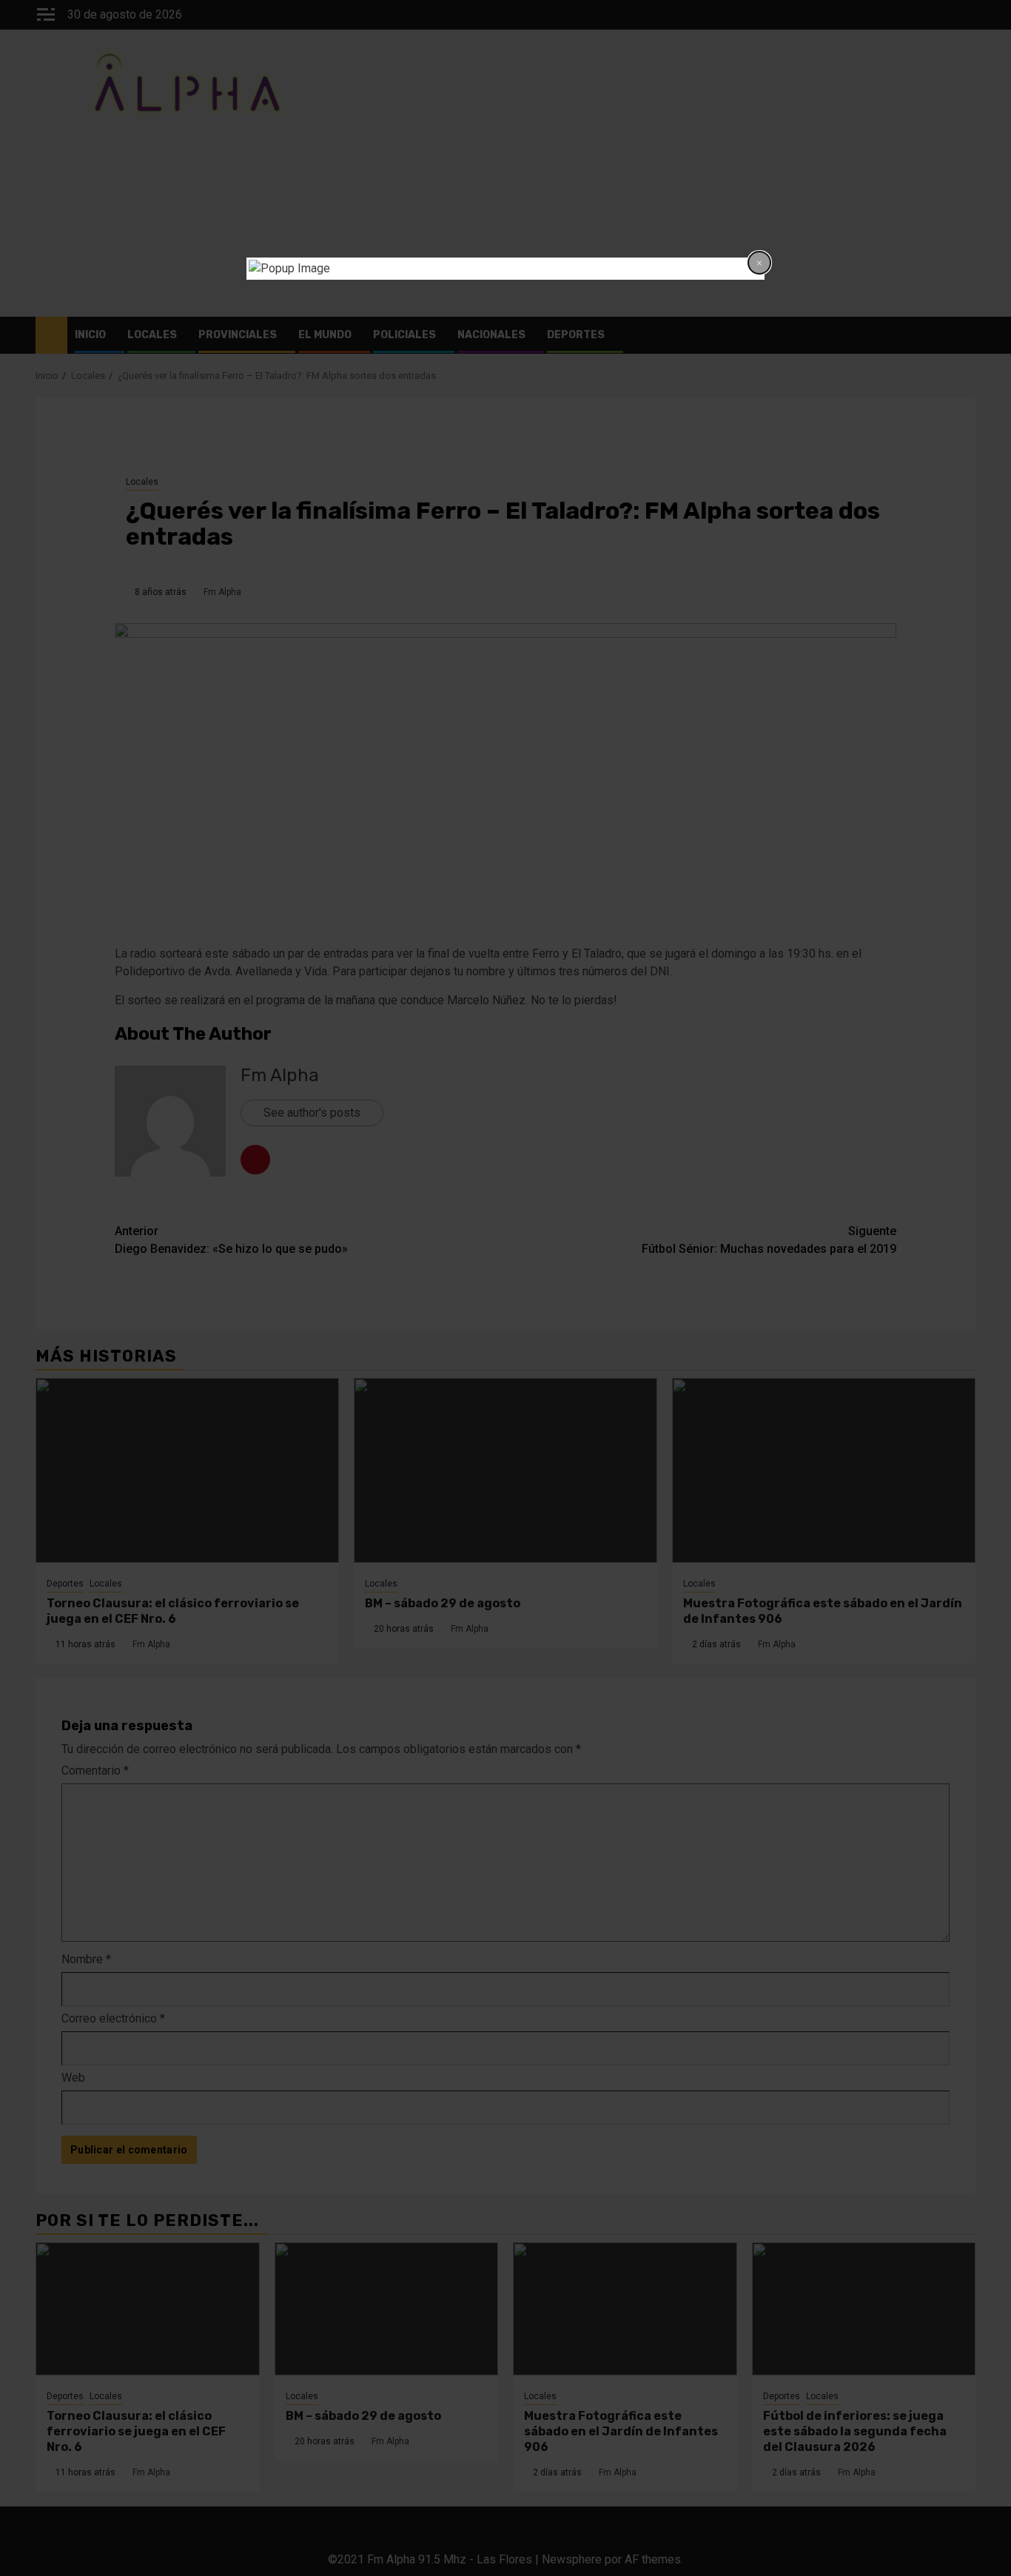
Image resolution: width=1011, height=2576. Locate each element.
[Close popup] (759, 263)
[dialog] (505, 269)
